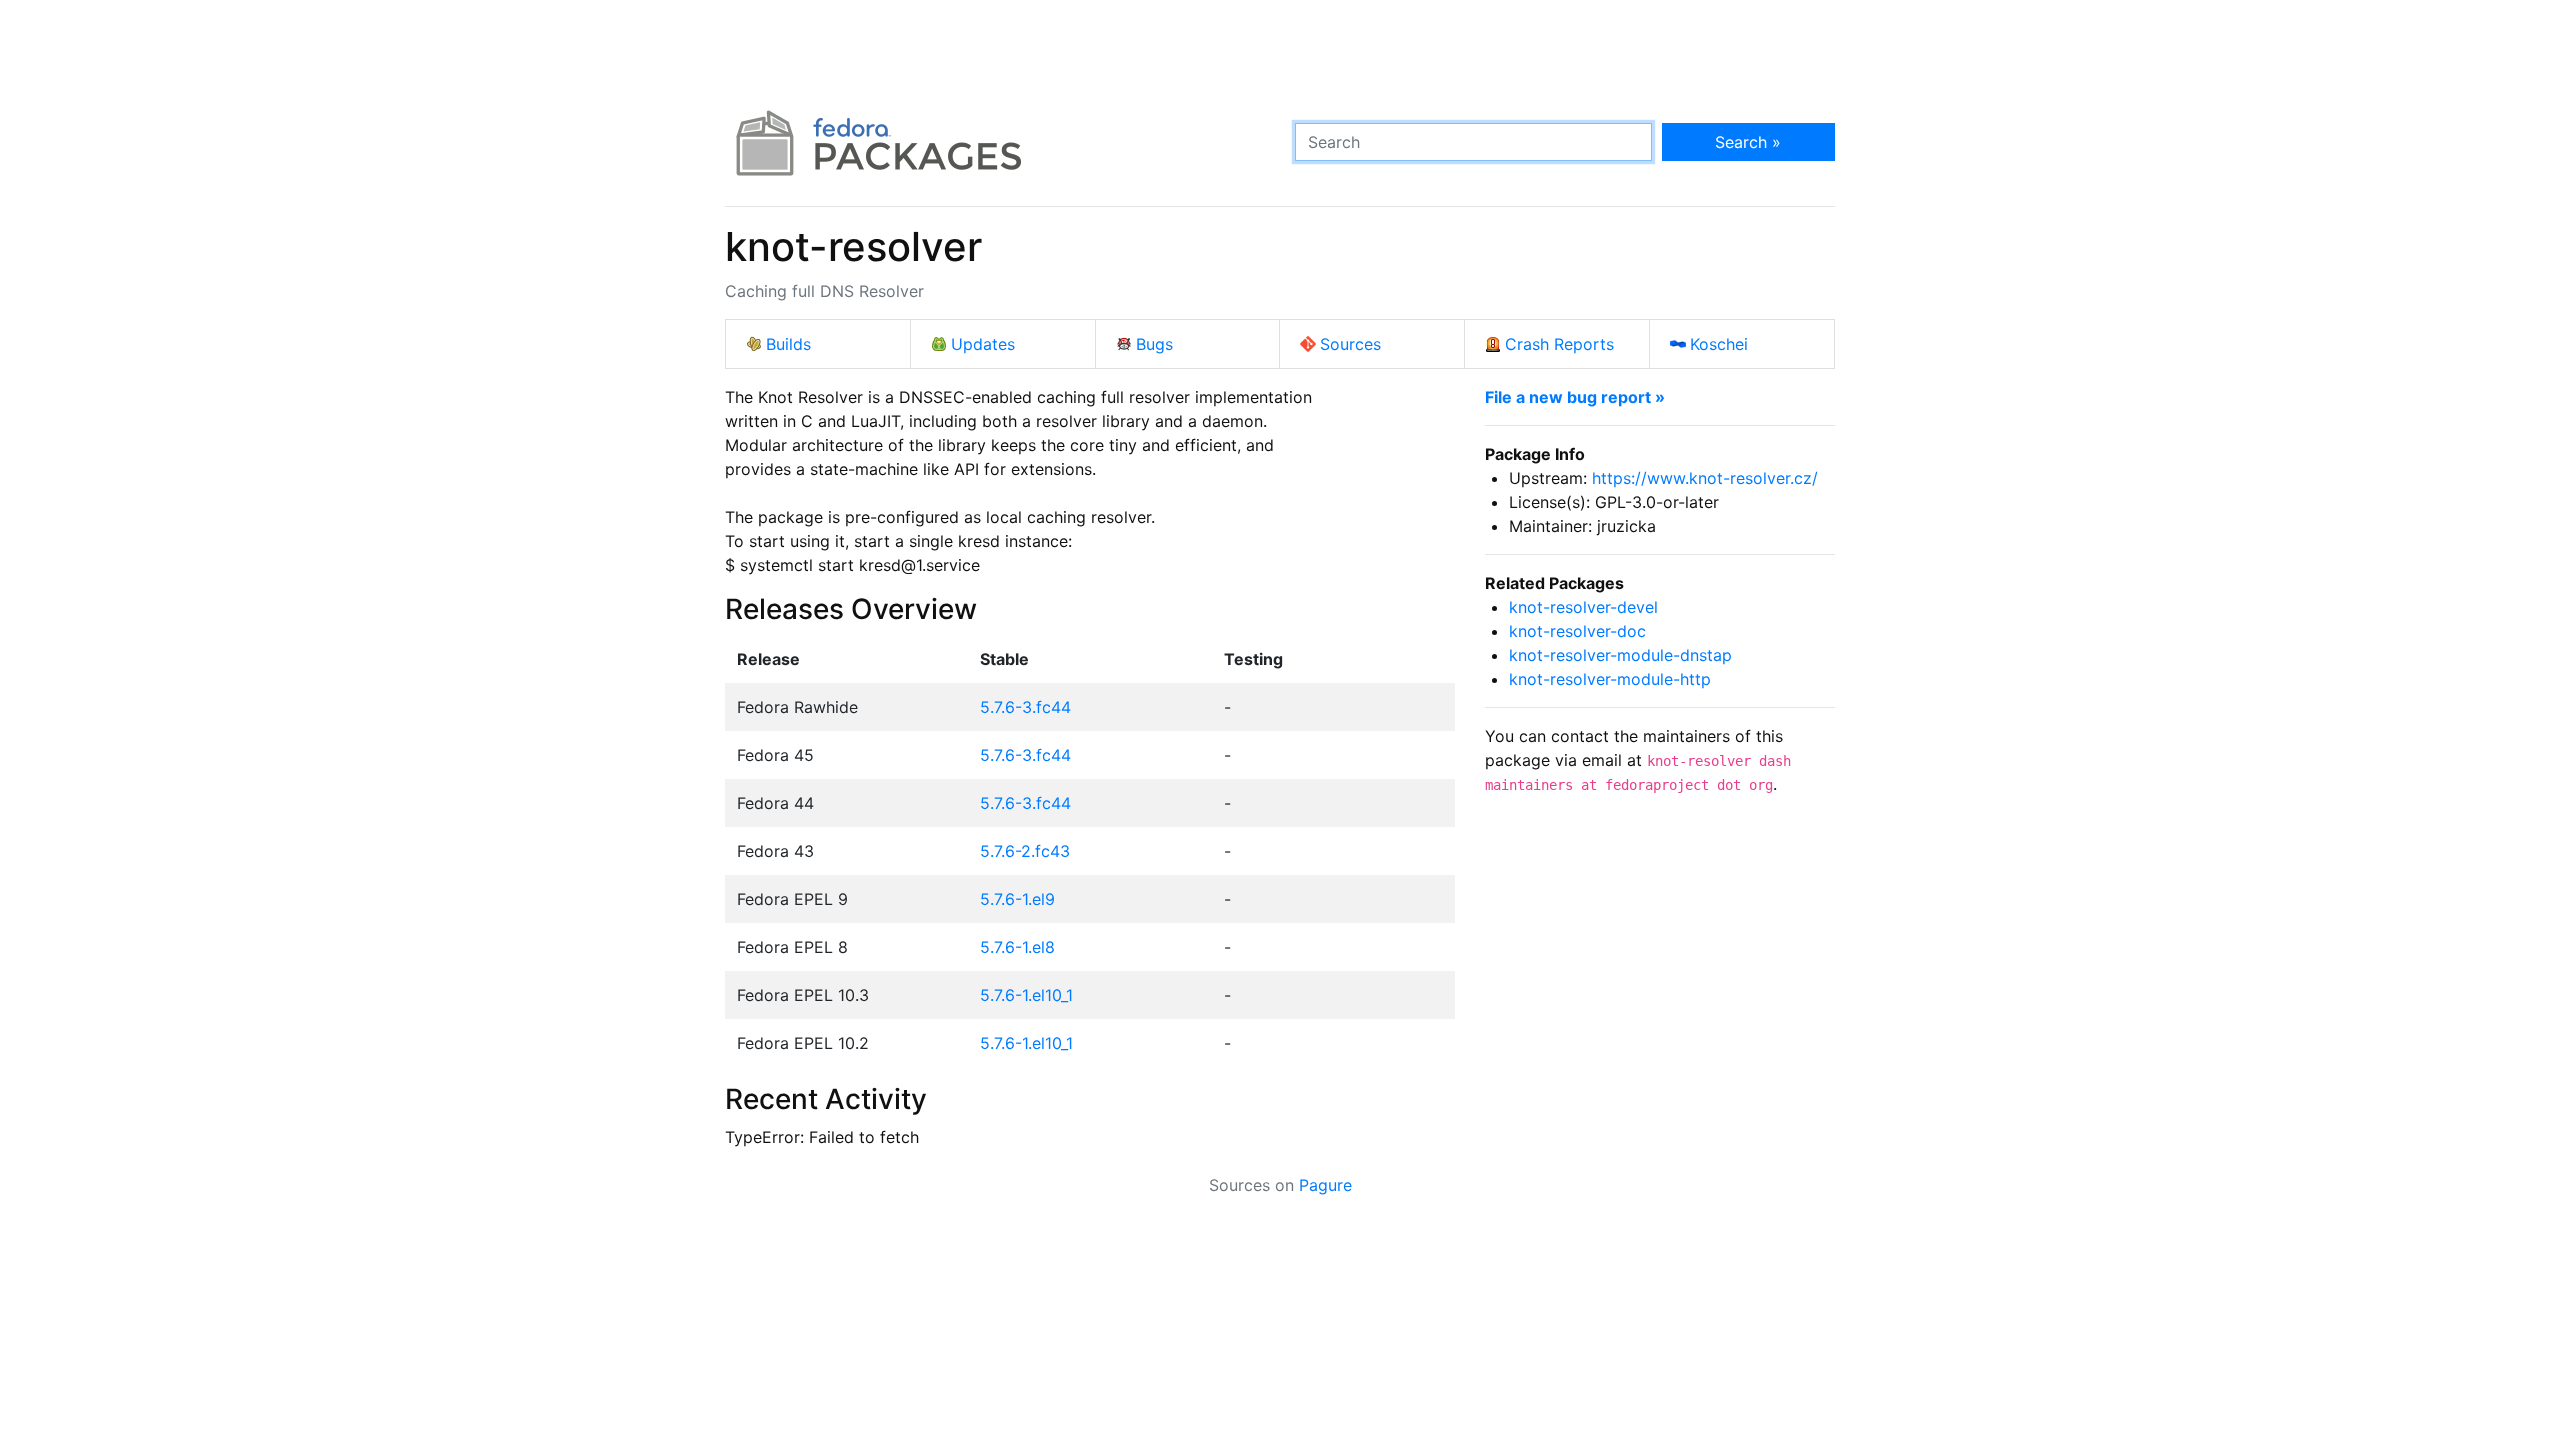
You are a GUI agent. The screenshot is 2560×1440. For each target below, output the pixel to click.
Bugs (1154, 344)
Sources (1350, 344)
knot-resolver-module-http (1610, 679)
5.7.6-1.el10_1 (1026, 995)
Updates (983, 344)
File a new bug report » (1575, 397)
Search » (1748, 142)
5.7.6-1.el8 (1017, 947)
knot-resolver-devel (1583, 607)
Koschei (1719, 344)
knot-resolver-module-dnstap (1620, 655)
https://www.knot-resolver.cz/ (1705, 478)
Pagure (1325, 1185)
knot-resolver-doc (1577, 631)
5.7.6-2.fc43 (1025, 851)
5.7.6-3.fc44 (1025, 707)
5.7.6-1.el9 (1017, 899)
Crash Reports (1559, 344)
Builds (788, 344)
